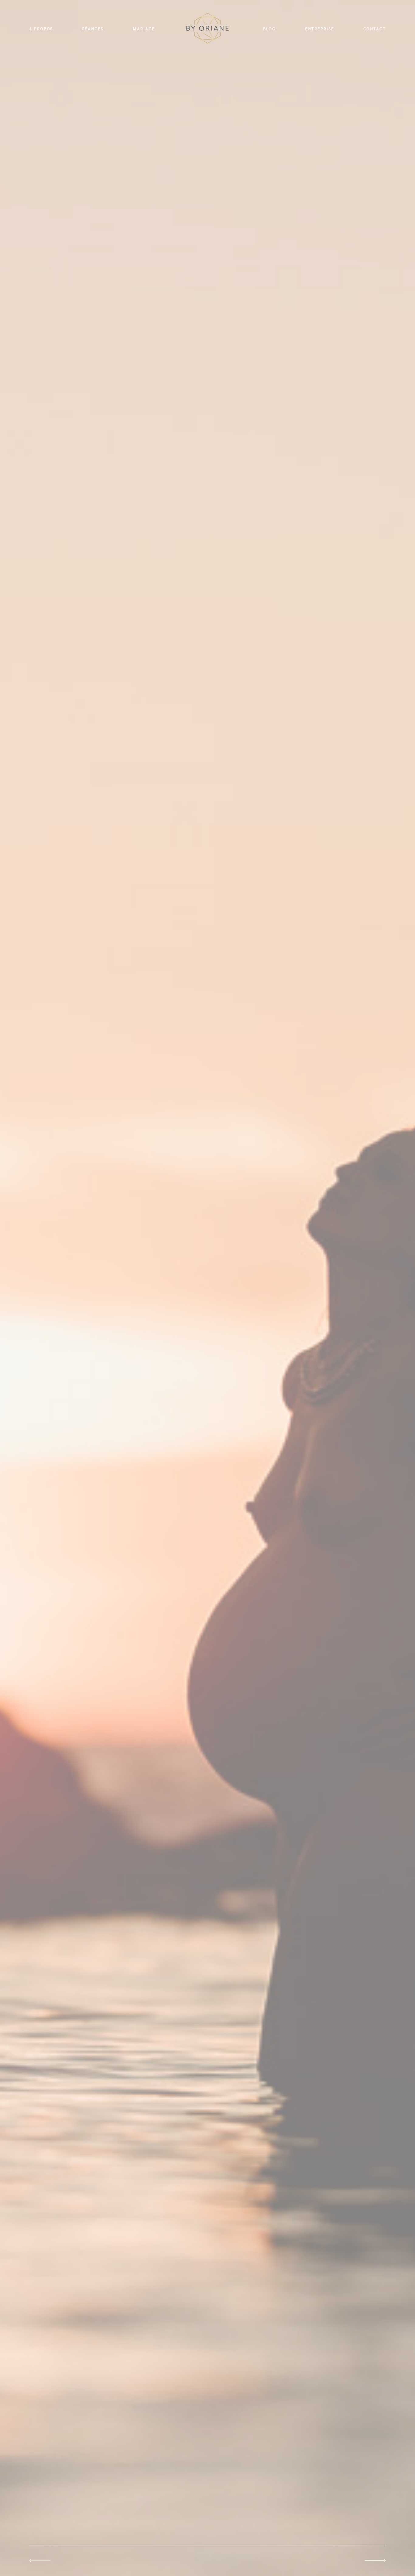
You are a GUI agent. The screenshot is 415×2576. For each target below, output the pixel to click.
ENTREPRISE (319, 29)
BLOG (270, 29)
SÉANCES (93, 29)
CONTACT (375, 29)
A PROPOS (41, 29)
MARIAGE (144, 29)
